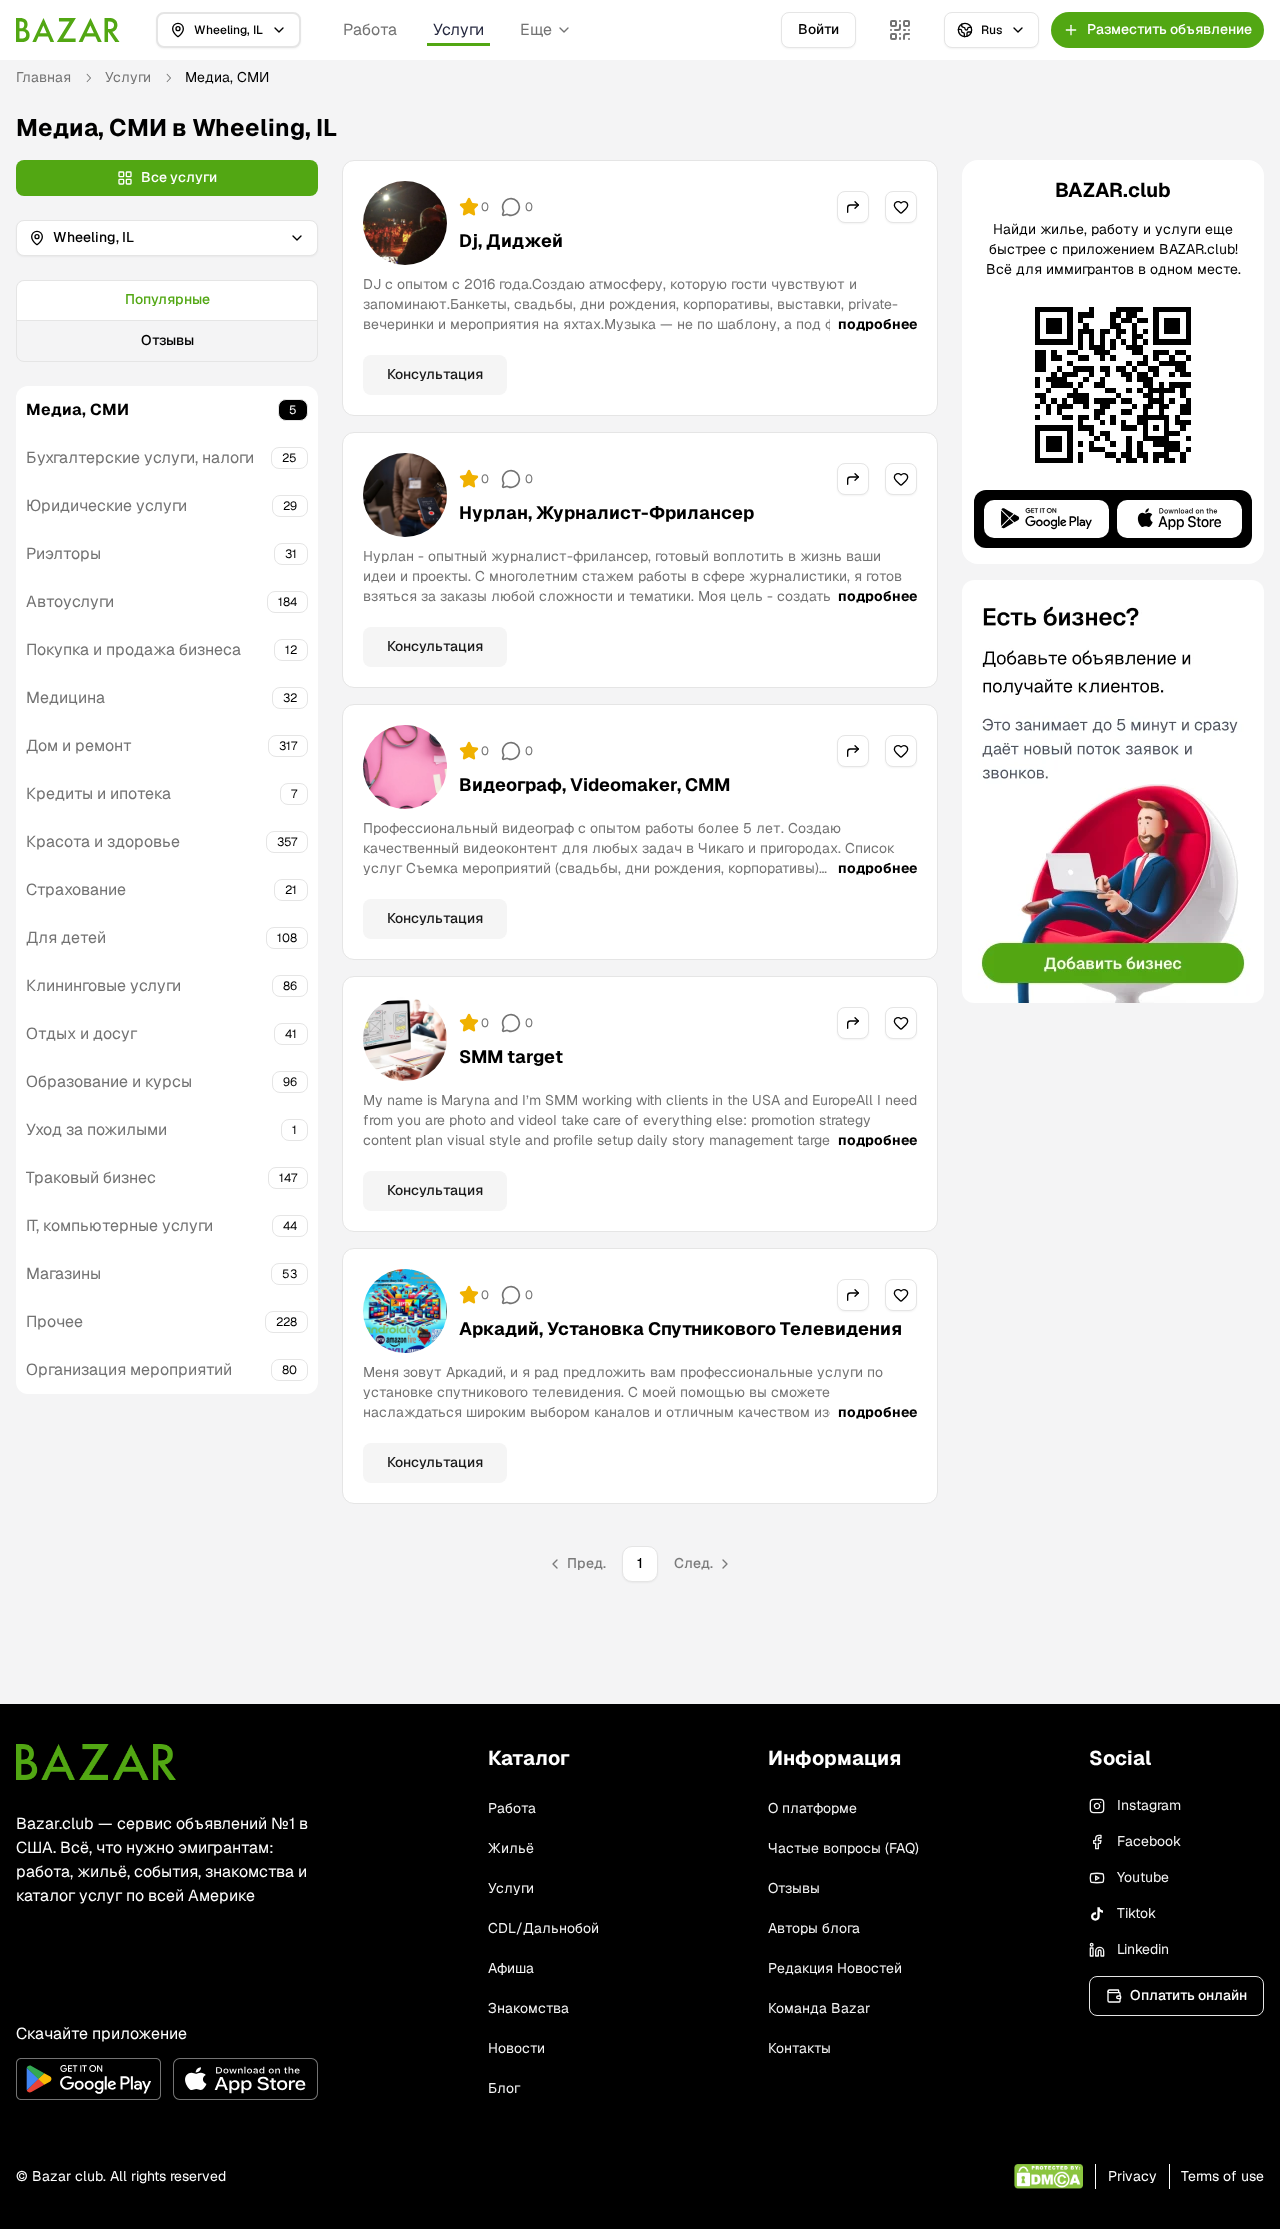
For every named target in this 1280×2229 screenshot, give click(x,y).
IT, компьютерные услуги (119, 1225)
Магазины (63, 1273)
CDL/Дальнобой (543, 1928)
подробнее (877, 324)
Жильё (511, 1848)
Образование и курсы (109, 1081)
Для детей (66, 937)
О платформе (812, 1808)
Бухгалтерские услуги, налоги (140, 457)
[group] (167, 321)
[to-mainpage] (96, 1762)
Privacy (1132, 2176)
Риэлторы (63, 553)
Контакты (799, 2048)
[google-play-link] (88, 2079)
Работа (370, 29)
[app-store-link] (245, 2079)
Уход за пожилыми (96, 1129)
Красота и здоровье (103, 841)
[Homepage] (68, 30)
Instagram (1149, 1805)
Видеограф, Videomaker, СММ (594, 784)
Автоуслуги (70, 601)
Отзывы (167, 340)
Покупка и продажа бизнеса (133, 649)
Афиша (511, 1968)
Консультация (435, 374)
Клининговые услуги (103, 985)
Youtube (1143, 1877)
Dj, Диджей (511, 240)
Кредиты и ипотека (98, 793)
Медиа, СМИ (77, 409)
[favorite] (901, 207)
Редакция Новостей (835, 1968)
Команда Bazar (819, 2008)
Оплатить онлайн (1188, 1995)
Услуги (458, 29)
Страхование (76, 889)
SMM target (511, 1056)
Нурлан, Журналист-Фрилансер (606, 512)
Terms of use (1222, 2176)
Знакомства (528, 2008)
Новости (516, 2048)
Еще (536, 29)
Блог (504, 2088)
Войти (818, 29)
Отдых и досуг (81, 1033)
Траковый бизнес (91, 1177)
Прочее (54, 1321)
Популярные (167, 299)
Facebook (1149, 1841)
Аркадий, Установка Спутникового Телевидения (680, 1328)
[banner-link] (1113, 791)
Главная (43, 77)
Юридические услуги (106, 505)
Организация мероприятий (129, 1369)
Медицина (65, 697)
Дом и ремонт (79, 745)
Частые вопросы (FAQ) (843, 1848)
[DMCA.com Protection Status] (1048, 2176)
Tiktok (1136, 1913)
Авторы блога (814, 1928)
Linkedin (1143, 1949)
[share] (853, 207)
